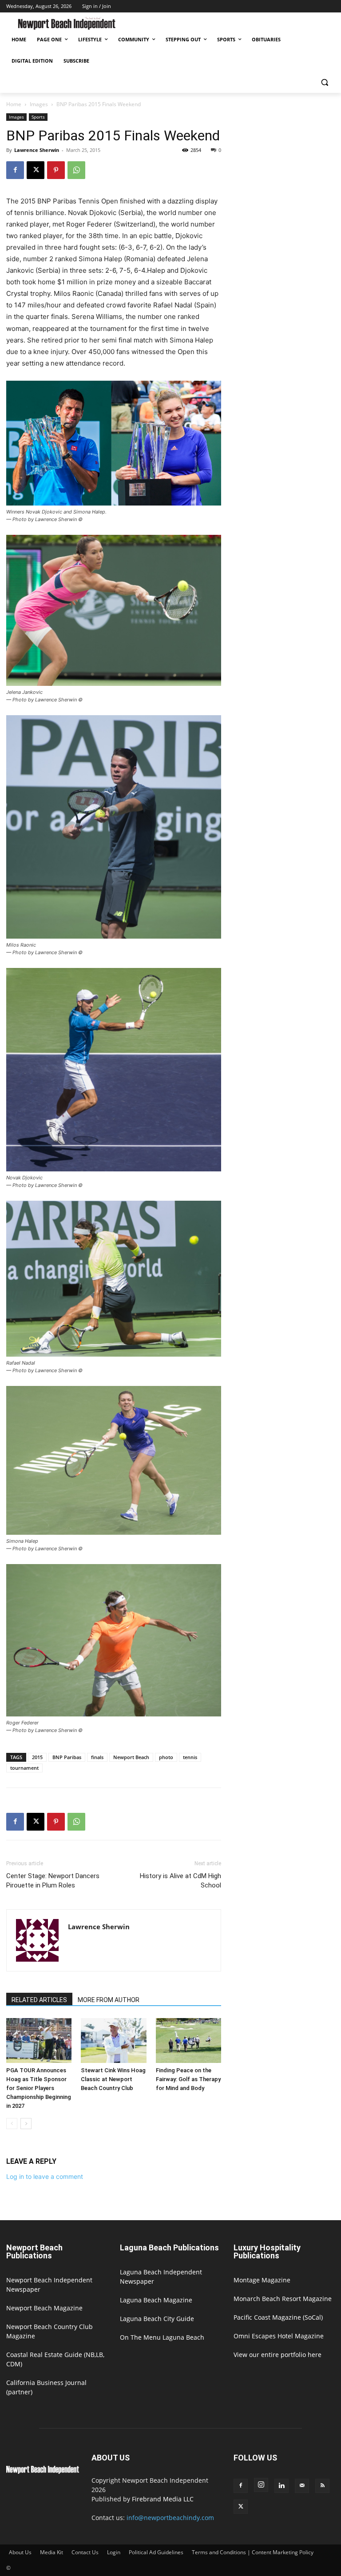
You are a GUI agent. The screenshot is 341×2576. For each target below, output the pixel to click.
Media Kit (52, 2552)
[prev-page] (12, 2124)
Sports (38, 117)
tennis (190, 1757)
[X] (36, 170)
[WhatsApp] (76, 170)
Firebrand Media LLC (163, 2499)
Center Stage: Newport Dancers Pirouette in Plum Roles (53, 1881)
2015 (37, 1757)
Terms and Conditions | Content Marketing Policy (253, 2552)
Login (114, 2552)
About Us (20, 2552)
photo (166, 1757)
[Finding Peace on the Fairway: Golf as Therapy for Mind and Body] (188, 2040)
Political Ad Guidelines (156, 2552)
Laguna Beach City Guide (157, 2319)
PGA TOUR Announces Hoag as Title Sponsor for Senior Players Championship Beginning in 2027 (39, 2088)
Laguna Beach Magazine (156, 2300)
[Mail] (302, 2486)
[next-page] (26, 2124)
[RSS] (322, 2486)
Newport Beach (131, 1757)
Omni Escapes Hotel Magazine (279, 2336)
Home (14, 104)
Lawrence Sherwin (37, 150)
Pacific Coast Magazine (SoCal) (278, 2317)
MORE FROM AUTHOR (109, 2000)
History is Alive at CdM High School (180, 1881)
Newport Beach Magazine (44, 2308)
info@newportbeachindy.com (170, 2518)
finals (97, 1757)
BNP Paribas (67, 1757)
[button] (324, 82)
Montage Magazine (262, 2280)
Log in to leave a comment (45, 2176)
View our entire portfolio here (278, 2355)
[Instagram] (261, 2485)
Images (39, 104)
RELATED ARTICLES (39, 2000)
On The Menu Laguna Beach (162, 2337)
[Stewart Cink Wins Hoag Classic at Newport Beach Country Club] (113, 2040)
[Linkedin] (282, 2486)
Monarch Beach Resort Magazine (283, 2299)
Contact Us (85, 2552)
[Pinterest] (56, 170)
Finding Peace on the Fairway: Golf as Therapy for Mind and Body (188, 2079)
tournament (24, 1768)
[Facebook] (15, 170)
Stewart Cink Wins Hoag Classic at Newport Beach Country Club (113, 2079)
